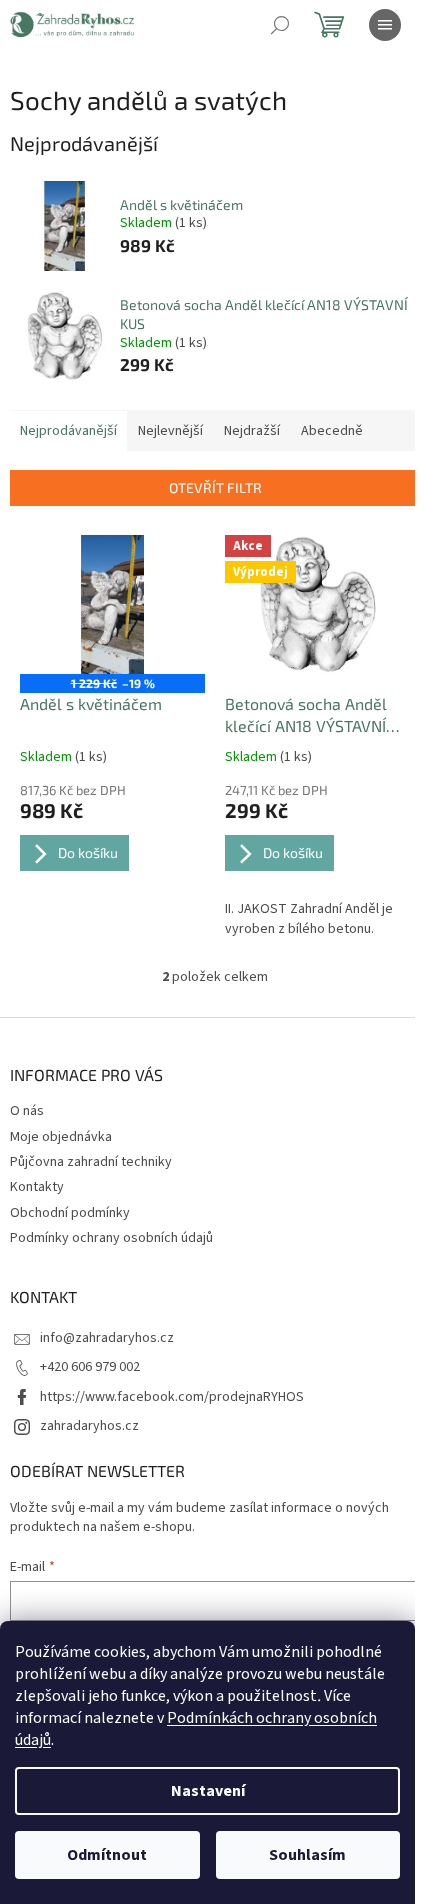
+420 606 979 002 (90, 1367)
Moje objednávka (61, 1137)
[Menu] (385, 25)
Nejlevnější (170, 431)
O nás (27, 1111)
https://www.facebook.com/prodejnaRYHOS (172, 1397)
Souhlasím (307, 1855)
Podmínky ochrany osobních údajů (111, 1238)
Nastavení (208, 1791)
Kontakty (37, 1187)
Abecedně (332, 431)
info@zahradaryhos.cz (107, 1338)
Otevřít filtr (215, 487)
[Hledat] (280, 25)
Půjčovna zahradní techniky (91, 1162)
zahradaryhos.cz (89, 1426)
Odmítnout (107, 1855)
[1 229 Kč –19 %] (112, 604)
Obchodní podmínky (70, 1213)
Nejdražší (252, 431)
